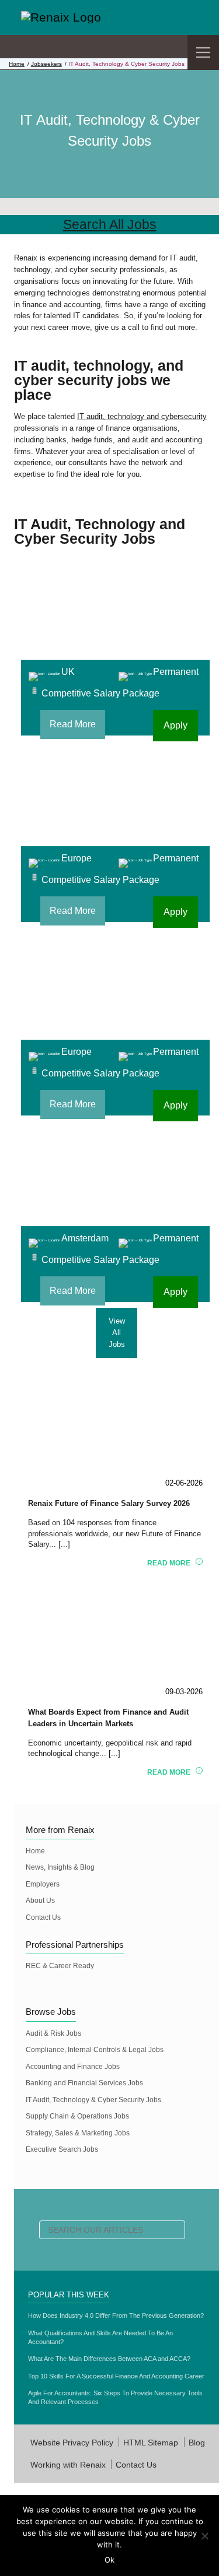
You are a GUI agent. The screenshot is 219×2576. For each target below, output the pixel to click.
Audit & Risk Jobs (53, 2033)
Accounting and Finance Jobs (73, 2067)
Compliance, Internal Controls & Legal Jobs (95, 2050)
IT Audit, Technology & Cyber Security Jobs (93, 2100)
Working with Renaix (68, 2465)
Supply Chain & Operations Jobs (77, 2116)
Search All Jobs (110, 224)
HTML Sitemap (151, 2443)
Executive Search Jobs (62, 2149)
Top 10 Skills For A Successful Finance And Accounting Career (116, 2376)
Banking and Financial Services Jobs (84, 2083)
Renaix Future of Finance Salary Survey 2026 (109, 1503)
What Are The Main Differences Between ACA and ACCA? (109, 2359)
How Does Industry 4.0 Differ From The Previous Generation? (116, 2315)
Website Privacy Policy (72, 2443)
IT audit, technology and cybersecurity (142, 416)
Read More (73, 724)
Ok (109, 2560)
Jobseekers (46, 64)
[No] (204, 2536)
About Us (40, 1901)
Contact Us (43, 1917)
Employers (43, 1884)
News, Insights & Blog (60, 1867)
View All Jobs (117, 1333)
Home (17, 64)
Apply (175, 725)
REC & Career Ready (60, 1966)
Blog (197, 2443)
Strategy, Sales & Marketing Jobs (78, 2133)
